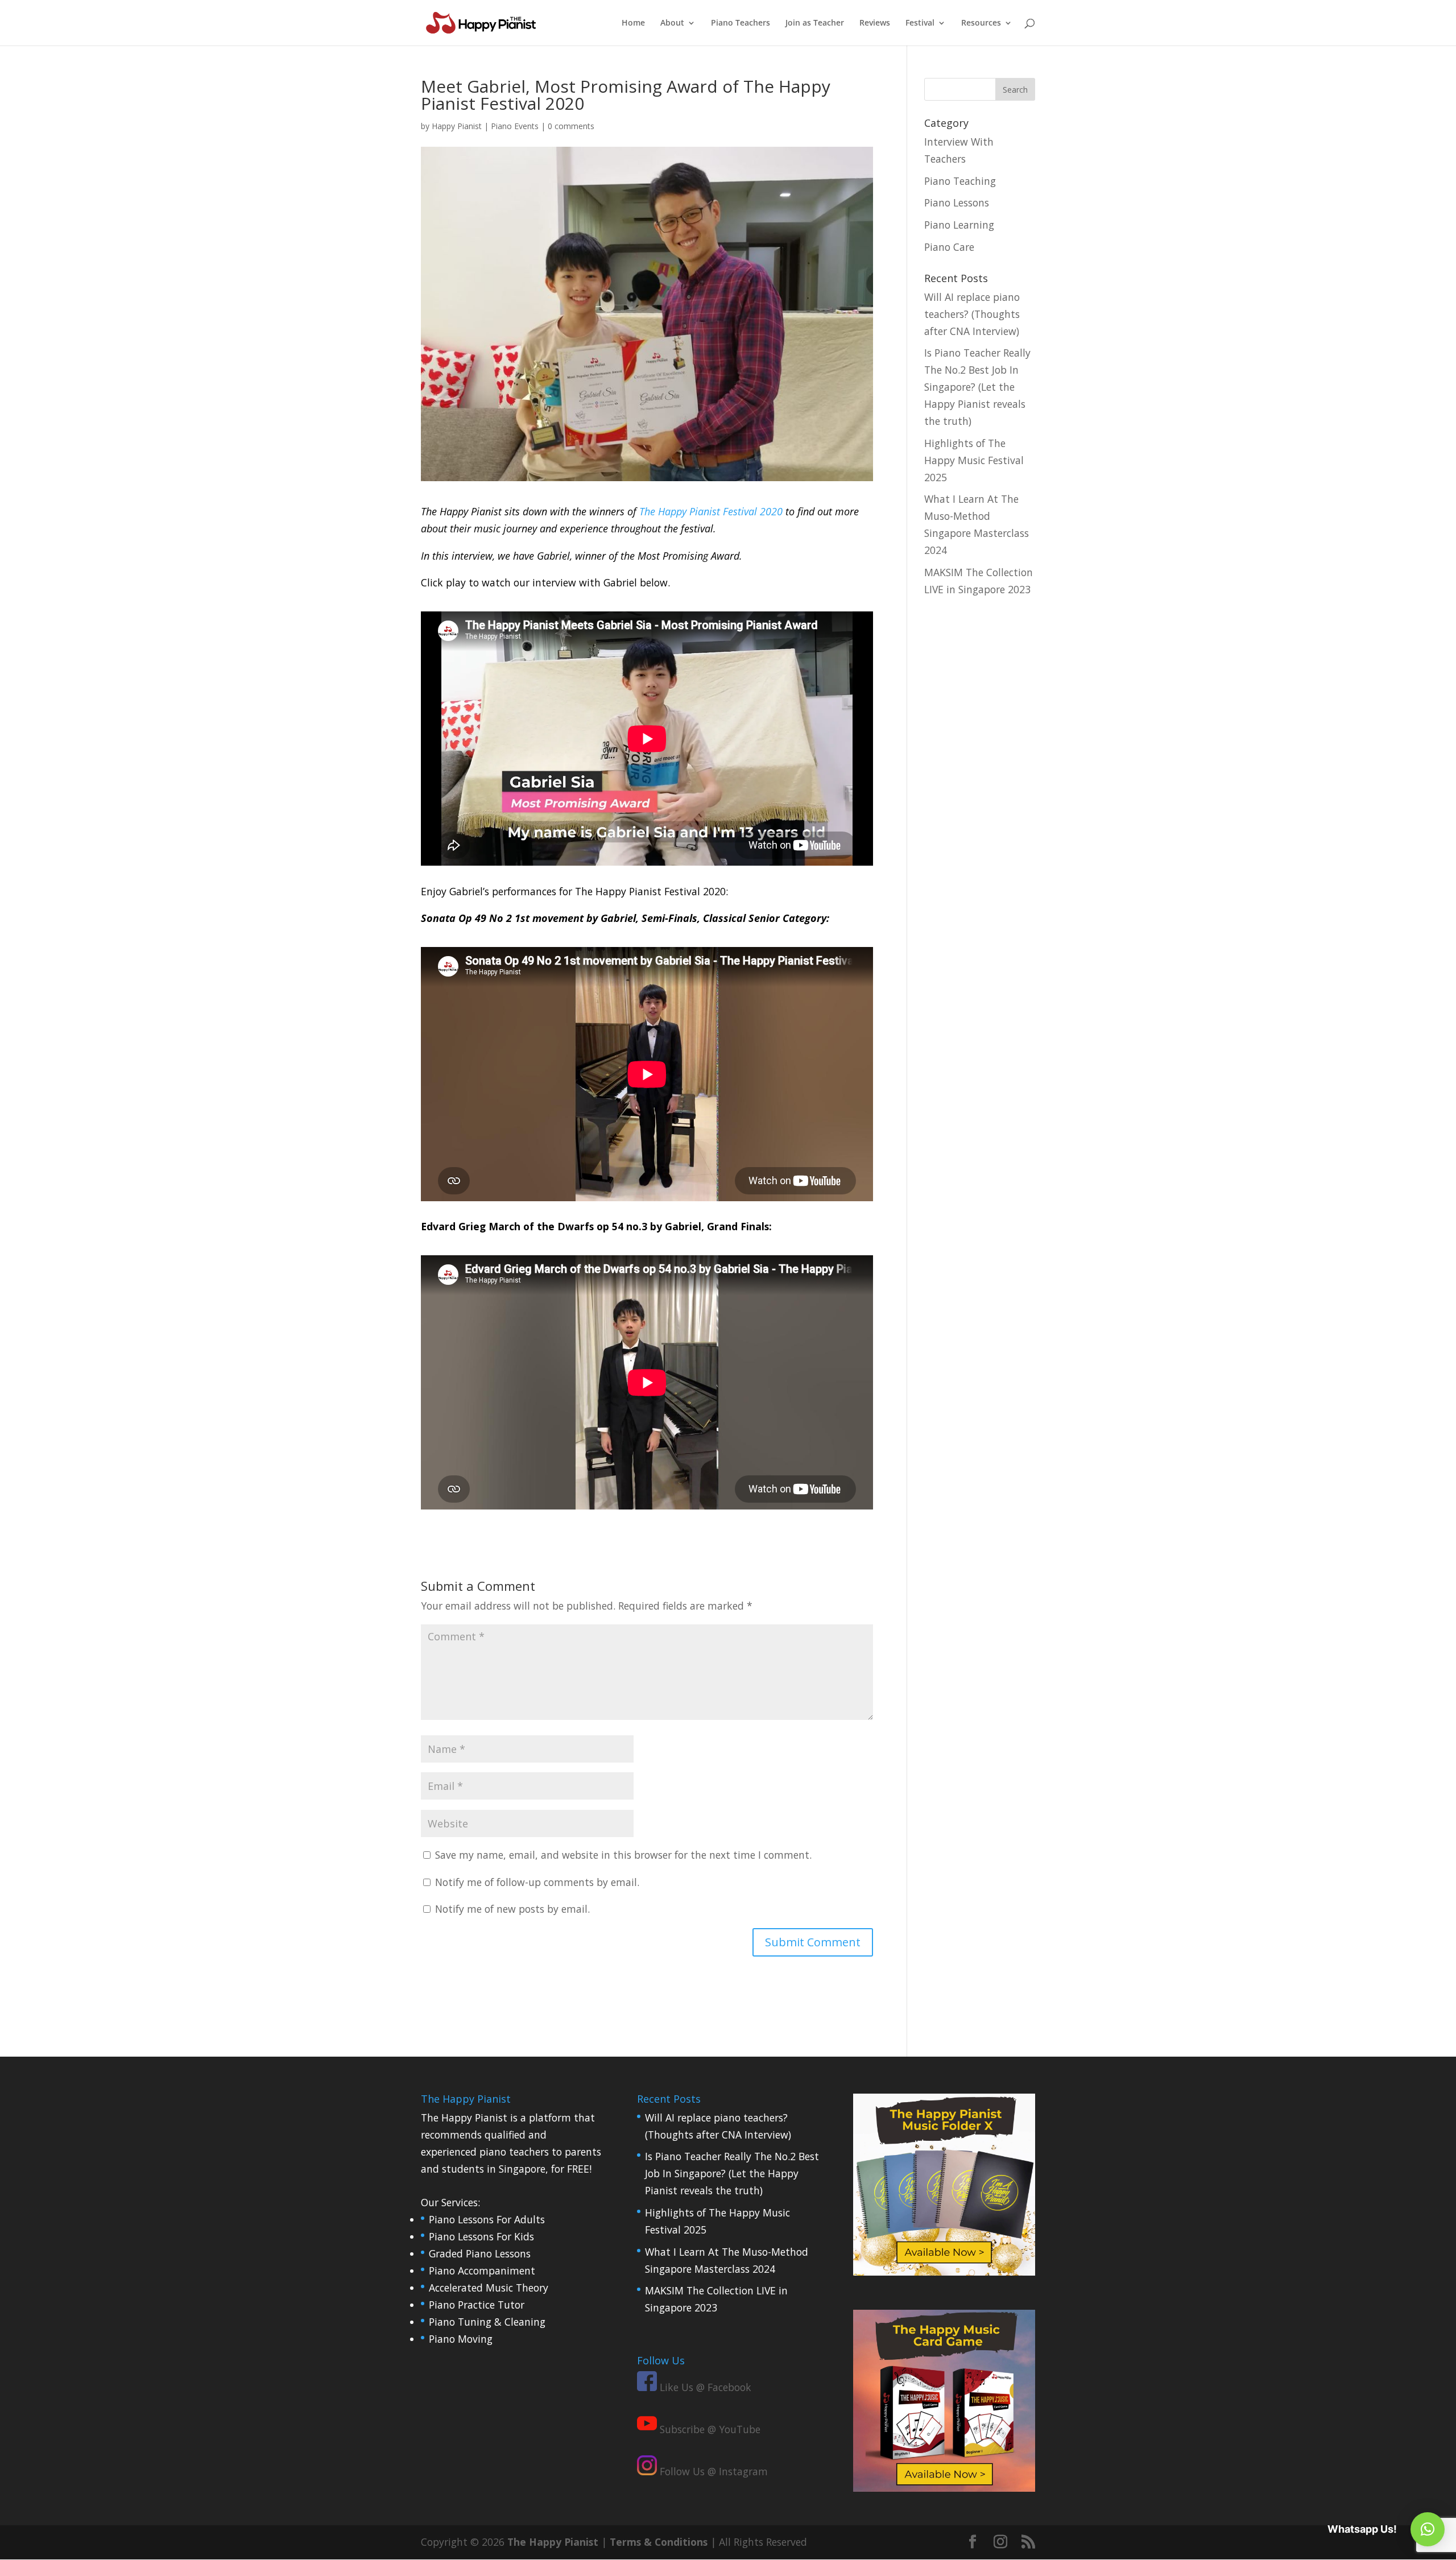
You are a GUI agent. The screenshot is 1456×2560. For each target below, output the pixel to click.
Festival (920, 23)
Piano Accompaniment (482, 2270)
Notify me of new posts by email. (512, 1909)
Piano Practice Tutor (477, 2305)
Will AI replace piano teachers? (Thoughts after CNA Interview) (972, 314)
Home (633, 23)
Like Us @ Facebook (704, 2387)
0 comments (571, 126)
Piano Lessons (957, 202)
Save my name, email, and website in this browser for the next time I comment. (623, 1855)
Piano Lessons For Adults (487, 2219)
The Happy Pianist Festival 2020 (711, 511)
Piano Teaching (960, 181)
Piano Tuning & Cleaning (487, 2321)
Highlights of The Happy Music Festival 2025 (974, 460)
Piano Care (949, 247)
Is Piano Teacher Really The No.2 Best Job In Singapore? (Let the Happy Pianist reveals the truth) (977, 387)
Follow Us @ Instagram (712, 2471)
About (672, 23)
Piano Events (515, 126)
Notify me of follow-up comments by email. (537, 1882)
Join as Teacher (815, 23)
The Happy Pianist (553, 2542)
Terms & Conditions (659, 2542)
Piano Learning (959, 225)
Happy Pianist (457, 126)
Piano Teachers (741, 23)
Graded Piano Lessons (480, 2253)
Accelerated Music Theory (489, 2288)
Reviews (875, 23)
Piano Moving (461, 2338)
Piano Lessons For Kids (481, 2236)
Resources (981, 23)
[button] (1428, 2529)
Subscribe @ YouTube (709, 2429)
